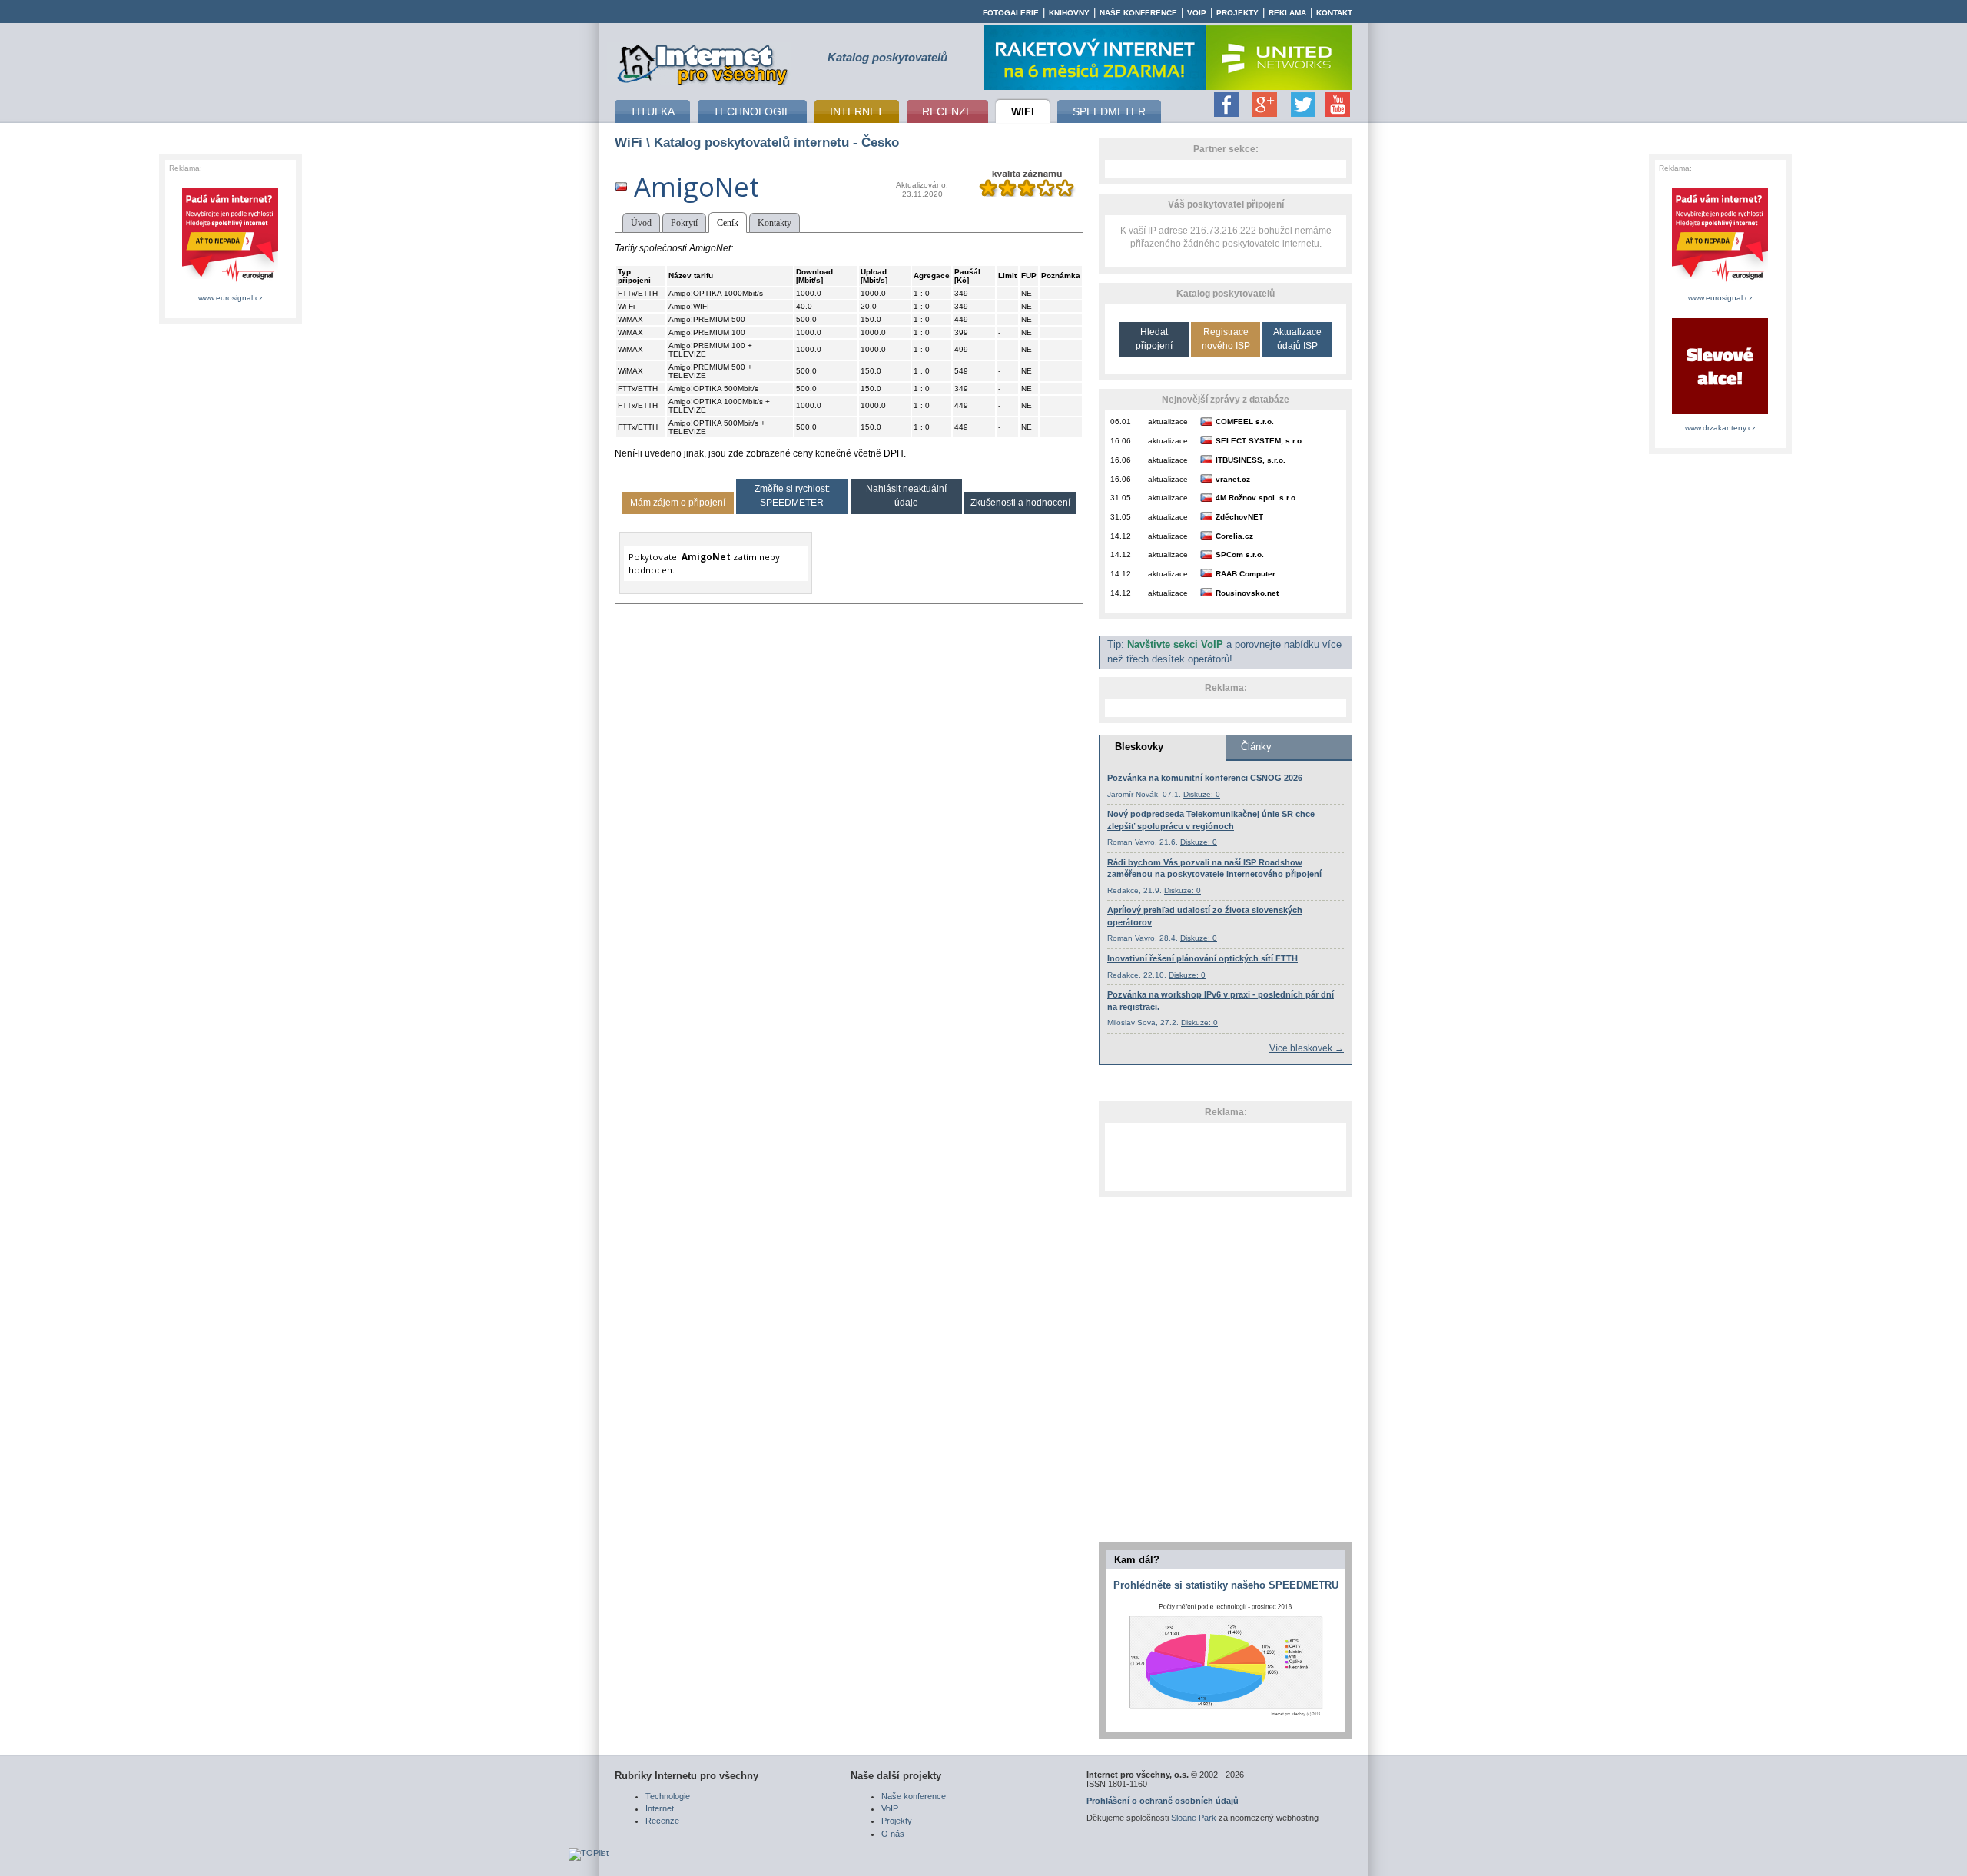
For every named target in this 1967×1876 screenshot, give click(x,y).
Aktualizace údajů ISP (1297, 339)
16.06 (1121, 441)
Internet (660, 1808)
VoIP (1197, 13)
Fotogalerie (1011, 13)
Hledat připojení (1154, 339)
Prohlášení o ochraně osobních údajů (1163, 1801)
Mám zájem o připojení (678, 503)
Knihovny (1069, 13)
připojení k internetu (703, 62)
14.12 (1121, 536)
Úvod (641, 223)
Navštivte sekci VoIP (1175, 645)
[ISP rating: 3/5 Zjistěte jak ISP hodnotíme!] (1027, 194)
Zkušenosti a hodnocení (1020, 503)
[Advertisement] (1226, 1157)
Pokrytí (684, 223)
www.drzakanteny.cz (1720, 428)
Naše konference (1138, 13)
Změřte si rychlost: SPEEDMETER (792, 495)
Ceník (728, 223)
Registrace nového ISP (1226, 339)
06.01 (1121, 422)
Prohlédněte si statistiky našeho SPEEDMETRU (1226, 1585)
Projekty (1237, 13)
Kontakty (775, 223)
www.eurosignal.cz (231, 298)
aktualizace (1168, 422)
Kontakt (1334, 13)
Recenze (662, 1821)
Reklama (1287, 13)
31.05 (1121, 498)
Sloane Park (1194, 1818)
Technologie (668, 1796)
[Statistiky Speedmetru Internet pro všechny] (1226, 1717)
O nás (893, 1834)
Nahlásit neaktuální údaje (906, 495)
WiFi (629, 142)
